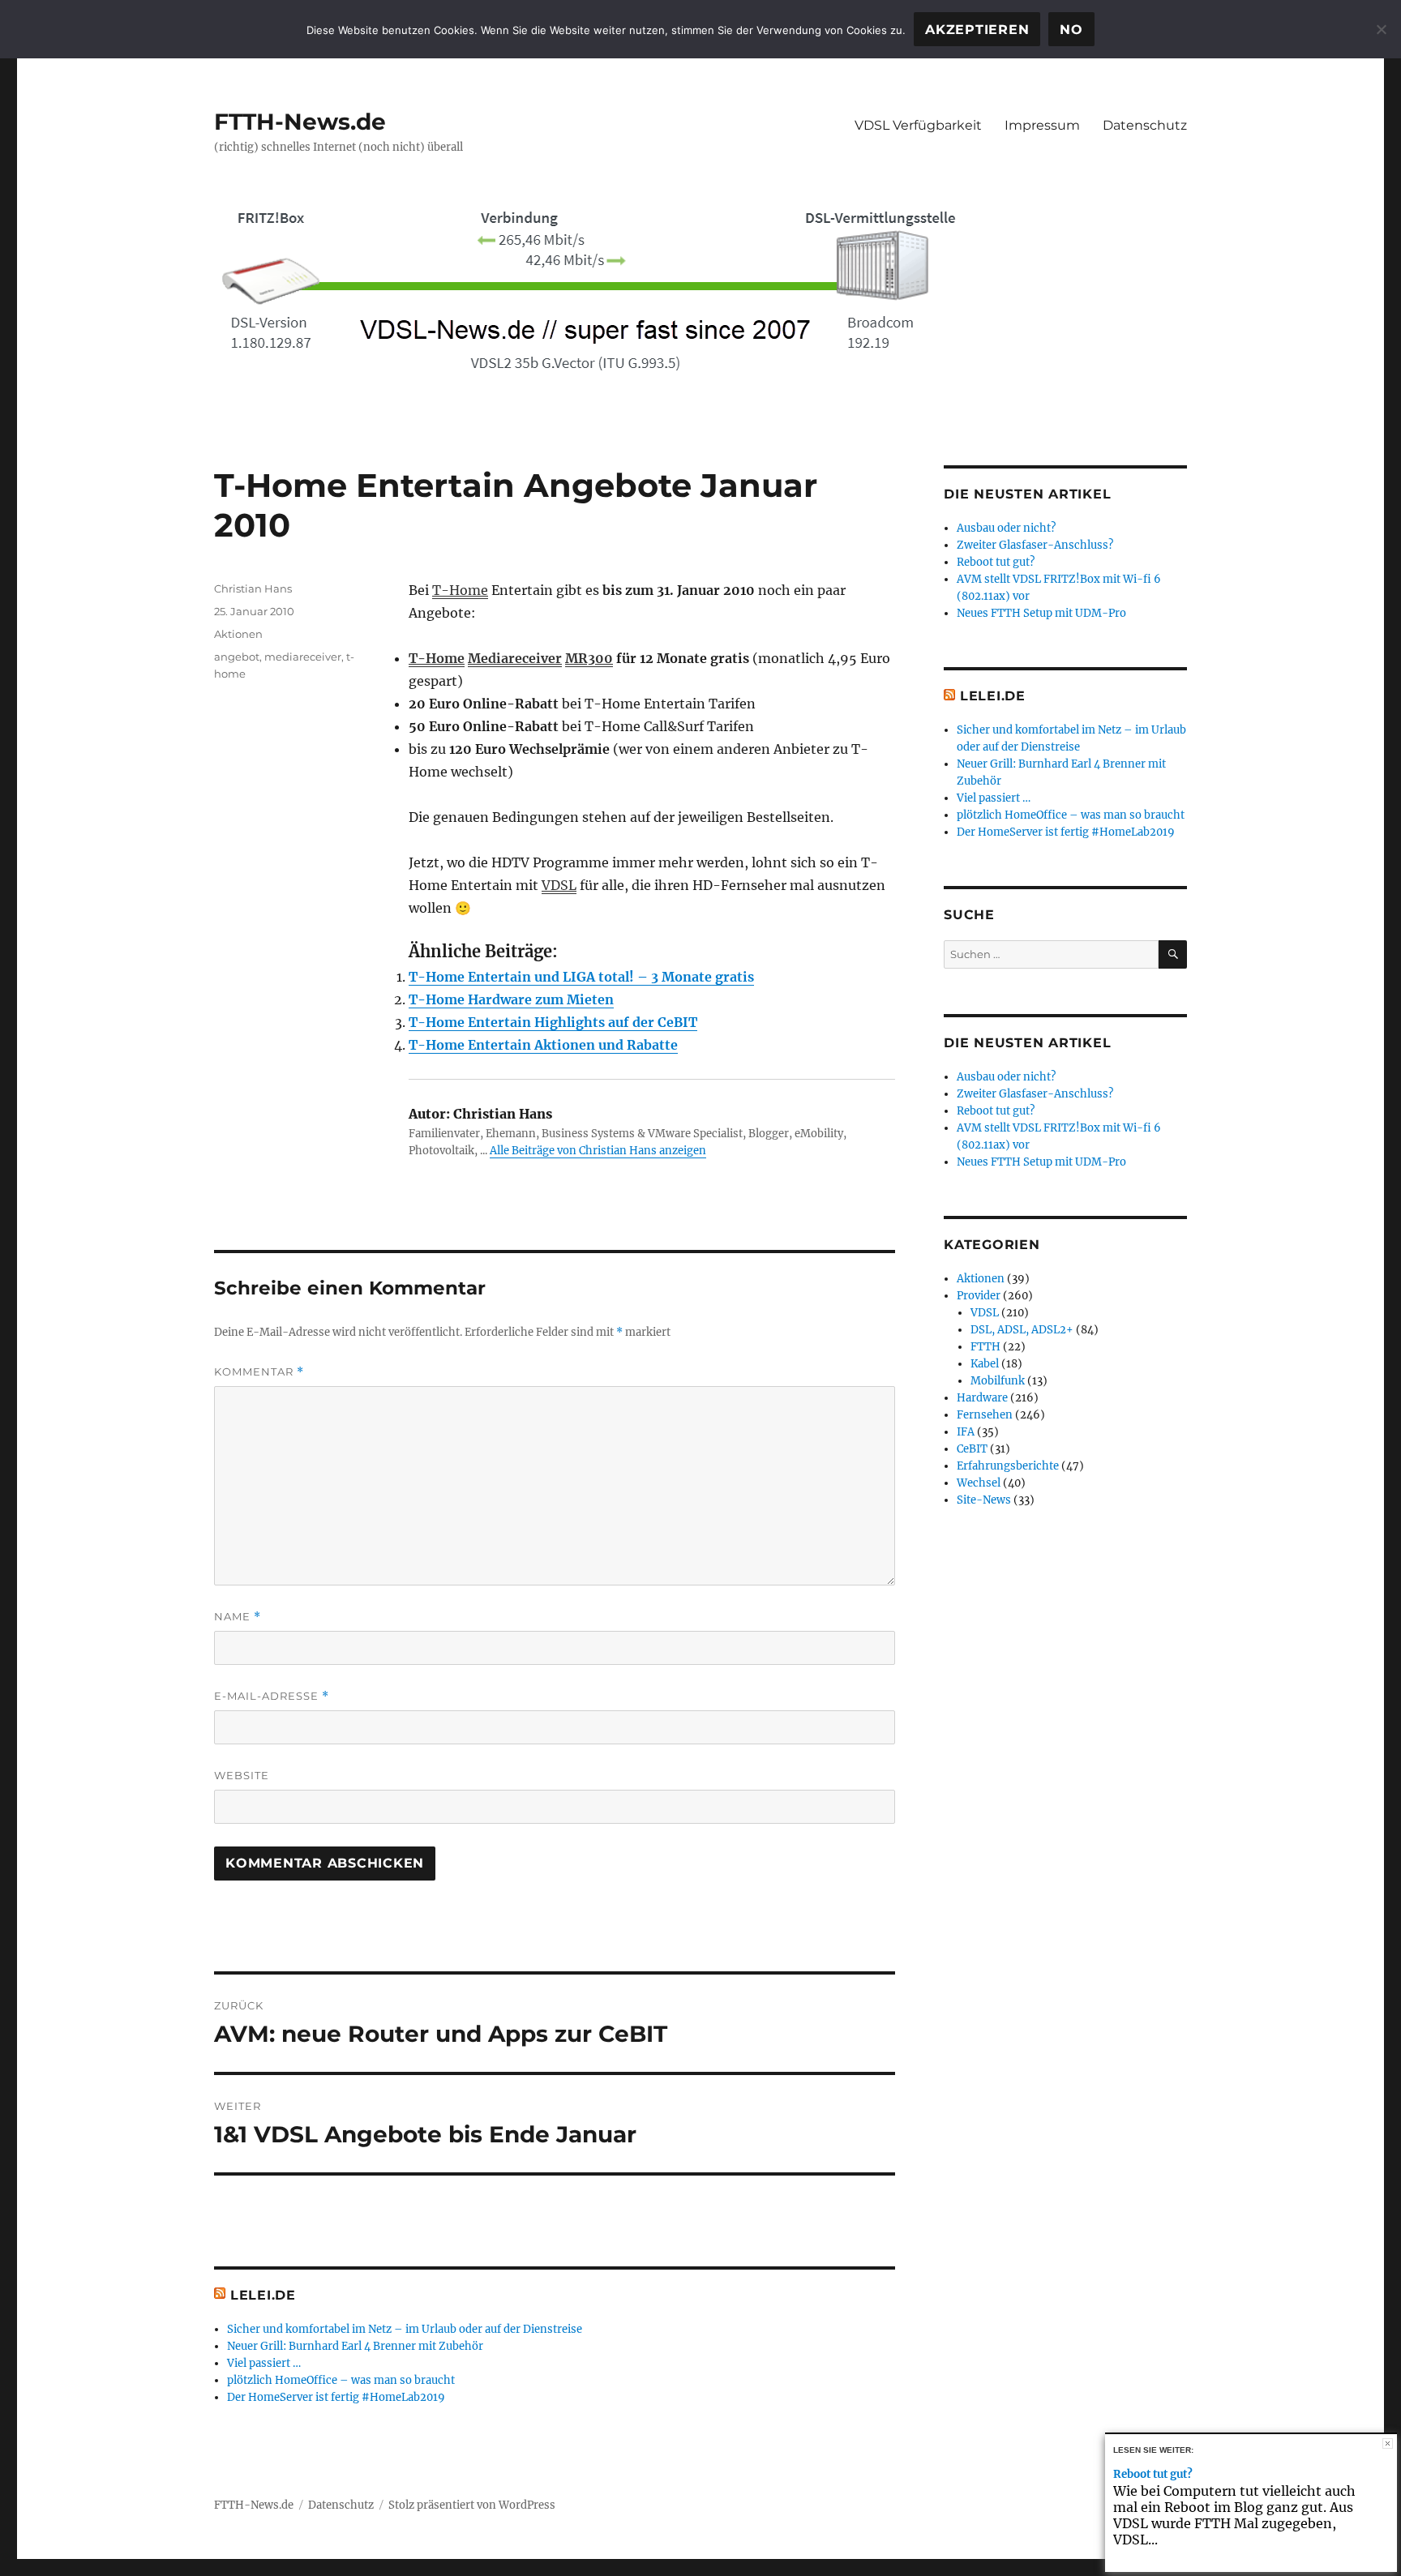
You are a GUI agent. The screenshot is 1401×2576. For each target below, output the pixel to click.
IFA (966, 1432)
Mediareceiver (515, 658)
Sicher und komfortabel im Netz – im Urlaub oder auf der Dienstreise (405, 2329)
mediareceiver (303, 657)
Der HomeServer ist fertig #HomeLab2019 (336, 2397)
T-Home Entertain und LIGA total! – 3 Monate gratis (581, 977)
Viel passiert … (264, 2363)
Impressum (1042, 125)
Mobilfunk (998, 1381)
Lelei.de (263, 2295)
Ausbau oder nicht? (1006, 528)
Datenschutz (1145, 125)
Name (238, 1617)
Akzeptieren (977, 30)
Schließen (1388, 2443)
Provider (979, 1296)
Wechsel (979, 1483)
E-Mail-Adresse (272, 1696)
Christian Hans (253, 588)
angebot (237, 657)
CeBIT (972, 1449)
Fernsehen (985, 1415)
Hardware (982, 1398)
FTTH (985, 1347)
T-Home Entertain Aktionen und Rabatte (543, 1045)
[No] (1381, 29)
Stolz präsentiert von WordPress (472, 2505)
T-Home (460, 590)
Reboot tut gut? (996, 562)
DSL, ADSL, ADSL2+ (1022, 1330)
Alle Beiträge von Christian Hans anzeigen (598, 1151)
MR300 (589, 658)
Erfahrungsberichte (1008, 1466)
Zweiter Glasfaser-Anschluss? (1035, 545)
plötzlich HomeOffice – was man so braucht (341, 2380)
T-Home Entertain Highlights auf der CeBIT (553, 1022)
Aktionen (238, 634)
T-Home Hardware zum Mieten (511, 999)
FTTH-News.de (300, 122)
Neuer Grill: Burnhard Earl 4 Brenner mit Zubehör (355, 2346)
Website (242, 1775)
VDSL (559, 885)
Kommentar (259, 1372)
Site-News (984, 1500)
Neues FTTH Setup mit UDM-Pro (1041, 613)
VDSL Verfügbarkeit (918, 125)
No (1071, 30)
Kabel (985, 1364)
